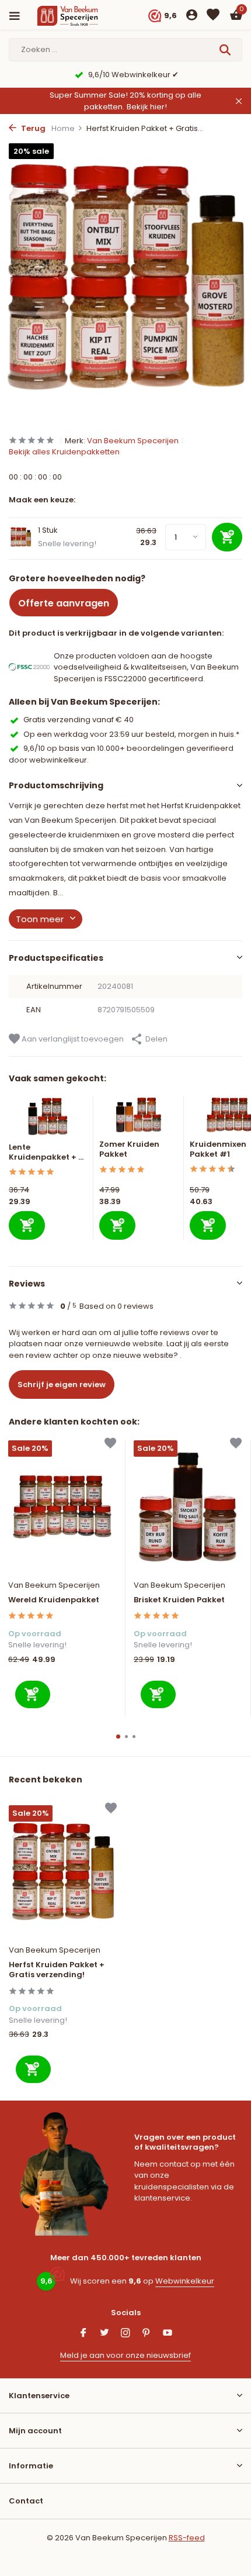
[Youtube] (168, 2334)
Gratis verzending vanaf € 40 (79, 720)
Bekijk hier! (147, 107)
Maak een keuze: (42, 500)
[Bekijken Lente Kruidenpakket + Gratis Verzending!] (48, 1119)
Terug (32, 128)
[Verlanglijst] (213, 16)
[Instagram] (125, 2334)
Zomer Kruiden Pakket (129, 1149)
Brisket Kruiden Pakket (179, 1600)
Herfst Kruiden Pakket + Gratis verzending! (57, 1970)
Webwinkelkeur (185, 2281)
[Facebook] (83, 2334)
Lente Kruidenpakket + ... (46, 1152)
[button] (118, 1737)
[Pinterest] (147, 2334)
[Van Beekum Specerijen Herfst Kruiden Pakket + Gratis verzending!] (63, 1872)
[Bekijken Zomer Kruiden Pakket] (139, 1118)
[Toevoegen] (27, 1225)
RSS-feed (187, 2538)
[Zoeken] (226, 50)
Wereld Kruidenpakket (54, 1600)
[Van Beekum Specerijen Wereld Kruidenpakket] (62, 1507)
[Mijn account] (192, 16)
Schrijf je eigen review (62, 1384)
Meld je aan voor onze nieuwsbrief (125, 2355)
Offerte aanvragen (64, 603)
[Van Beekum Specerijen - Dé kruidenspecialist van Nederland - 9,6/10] (78, 16)
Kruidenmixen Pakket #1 (218, 1149)
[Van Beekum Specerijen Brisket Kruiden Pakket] (188, 1507)
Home (63, 128)
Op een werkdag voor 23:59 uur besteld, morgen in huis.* (131, 734)
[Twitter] (104, 2334)
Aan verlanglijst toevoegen (72, 1039)
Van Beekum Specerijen (133, 441)
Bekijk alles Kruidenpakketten (64, 452)
